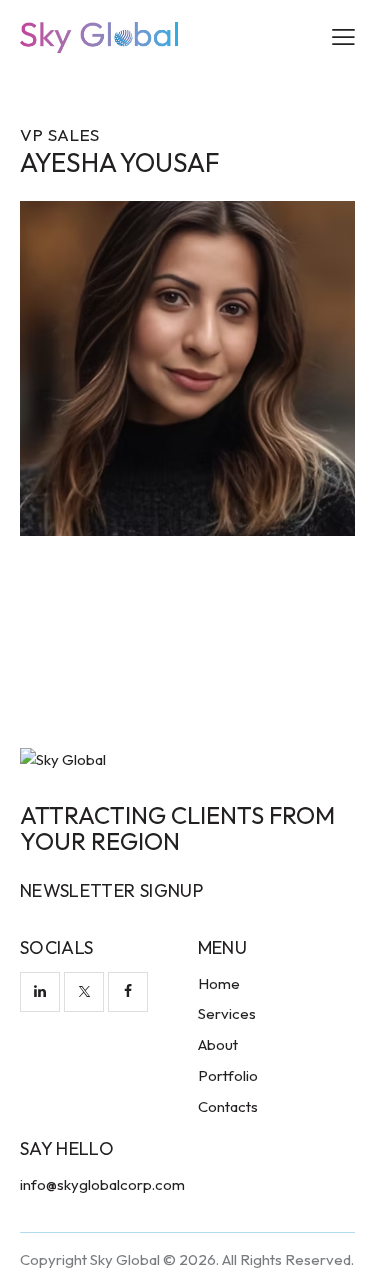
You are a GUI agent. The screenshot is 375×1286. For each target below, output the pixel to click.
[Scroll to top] (342, 1253)
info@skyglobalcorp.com (102, 1184)
